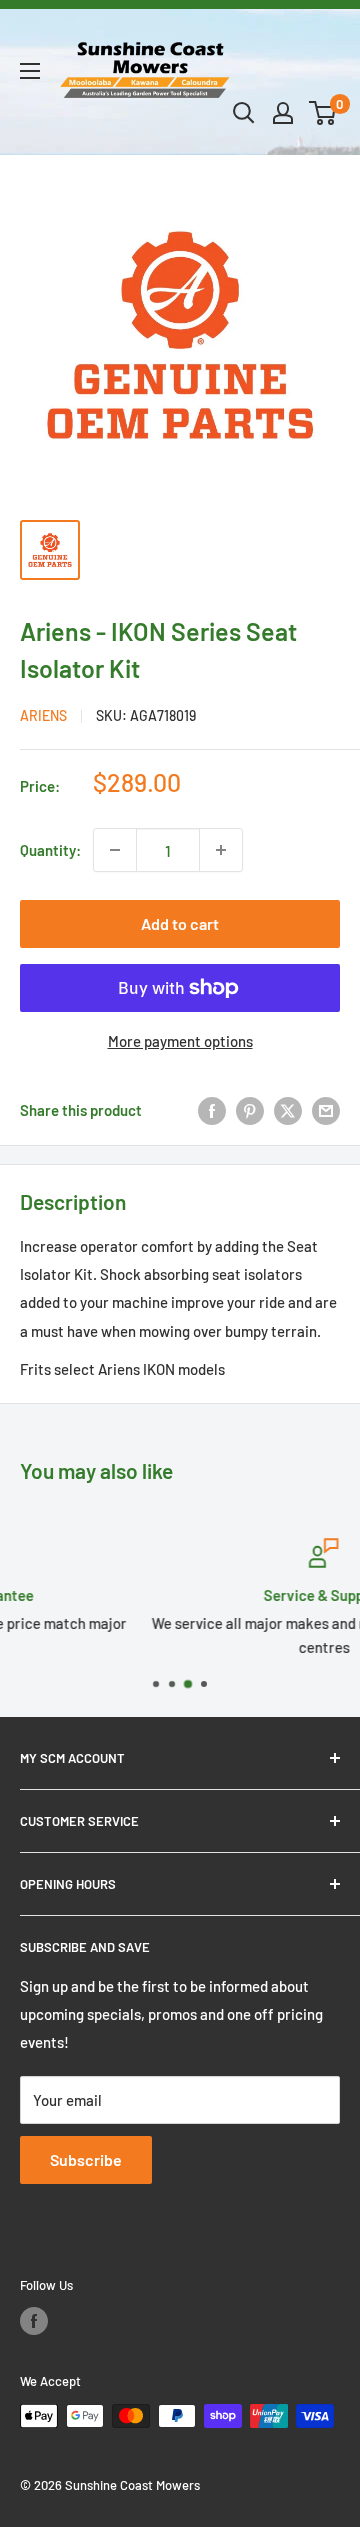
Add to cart (180, 923)
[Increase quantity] (221, 850)
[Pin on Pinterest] (250, 1110)
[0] (323, 113)
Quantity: (50, 850)
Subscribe (86, 2159)
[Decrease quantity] (115, 850)
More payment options (180, 1041)
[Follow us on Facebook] (34, 2321)
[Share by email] (326, 1110)
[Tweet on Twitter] (288, 1110)
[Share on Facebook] (212, 1110)
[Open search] (244, 113)
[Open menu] (30, 71)
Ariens (43, 715)
